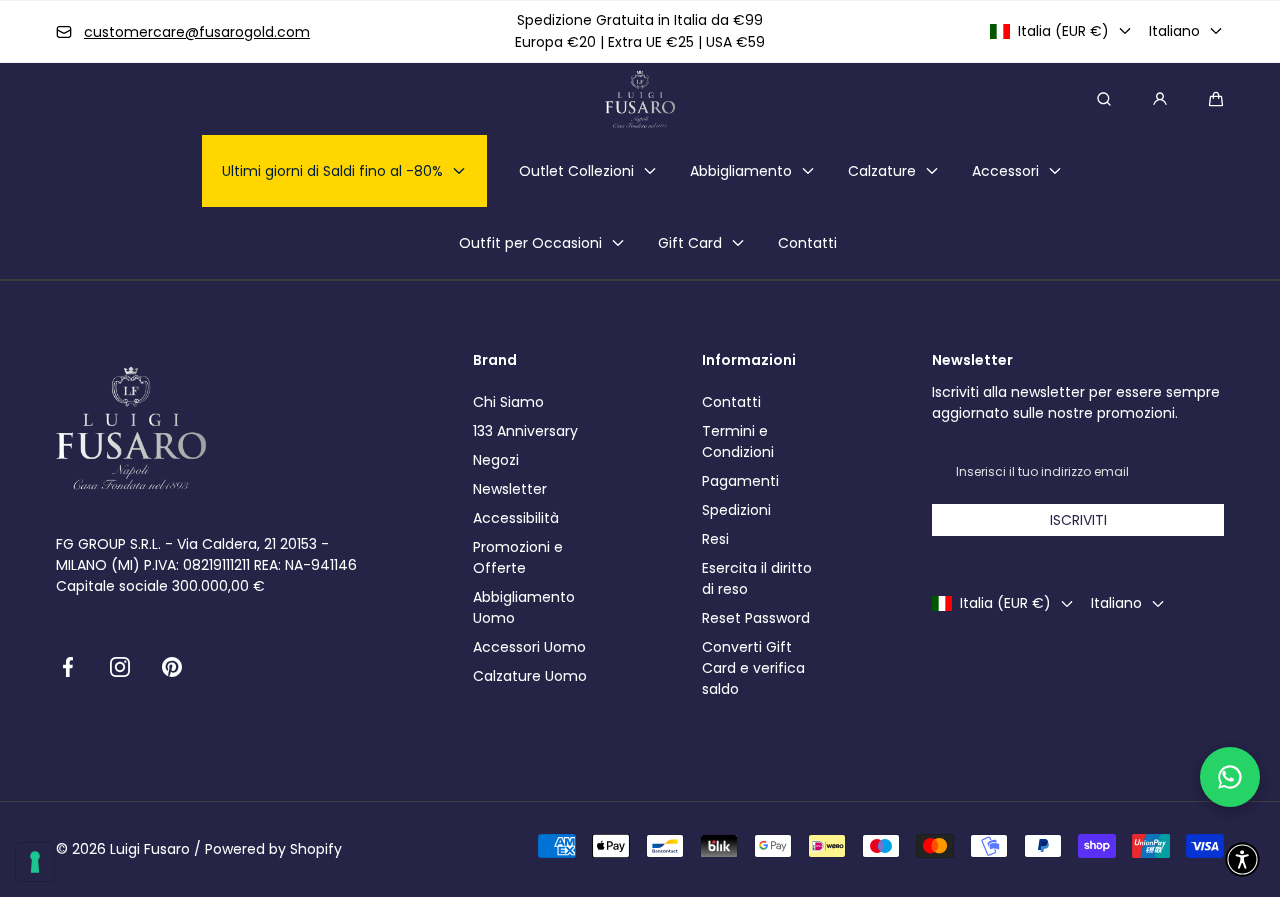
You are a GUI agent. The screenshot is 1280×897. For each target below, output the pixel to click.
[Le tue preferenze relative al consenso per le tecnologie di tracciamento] (35, 862)
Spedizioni (736, 510)
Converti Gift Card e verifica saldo (753, 668)
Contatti (731, 402)
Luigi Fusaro (150, 849)
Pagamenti (740, 481)
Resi (715, 539)
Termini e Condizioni (738, 441)
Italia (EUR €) (1063, 31)
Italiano (1174, 31)
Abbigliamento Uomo (524, 607)
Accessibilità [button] (516, 518)
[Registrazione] (1160, 99)
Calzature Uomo (530, 676)
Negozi (496, 460)
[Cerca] (1104, 99)
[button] (1216, 99)
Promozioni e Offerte (518, 557)
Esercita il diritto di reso (757, 578)
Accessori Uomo (529, 647)
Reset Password (756, 618)
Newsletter (510, 489)
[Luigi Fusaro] (640, 99)
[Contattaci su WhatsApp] (1230, 777)
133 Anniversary (525, 431)
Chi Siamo (508, 402)
